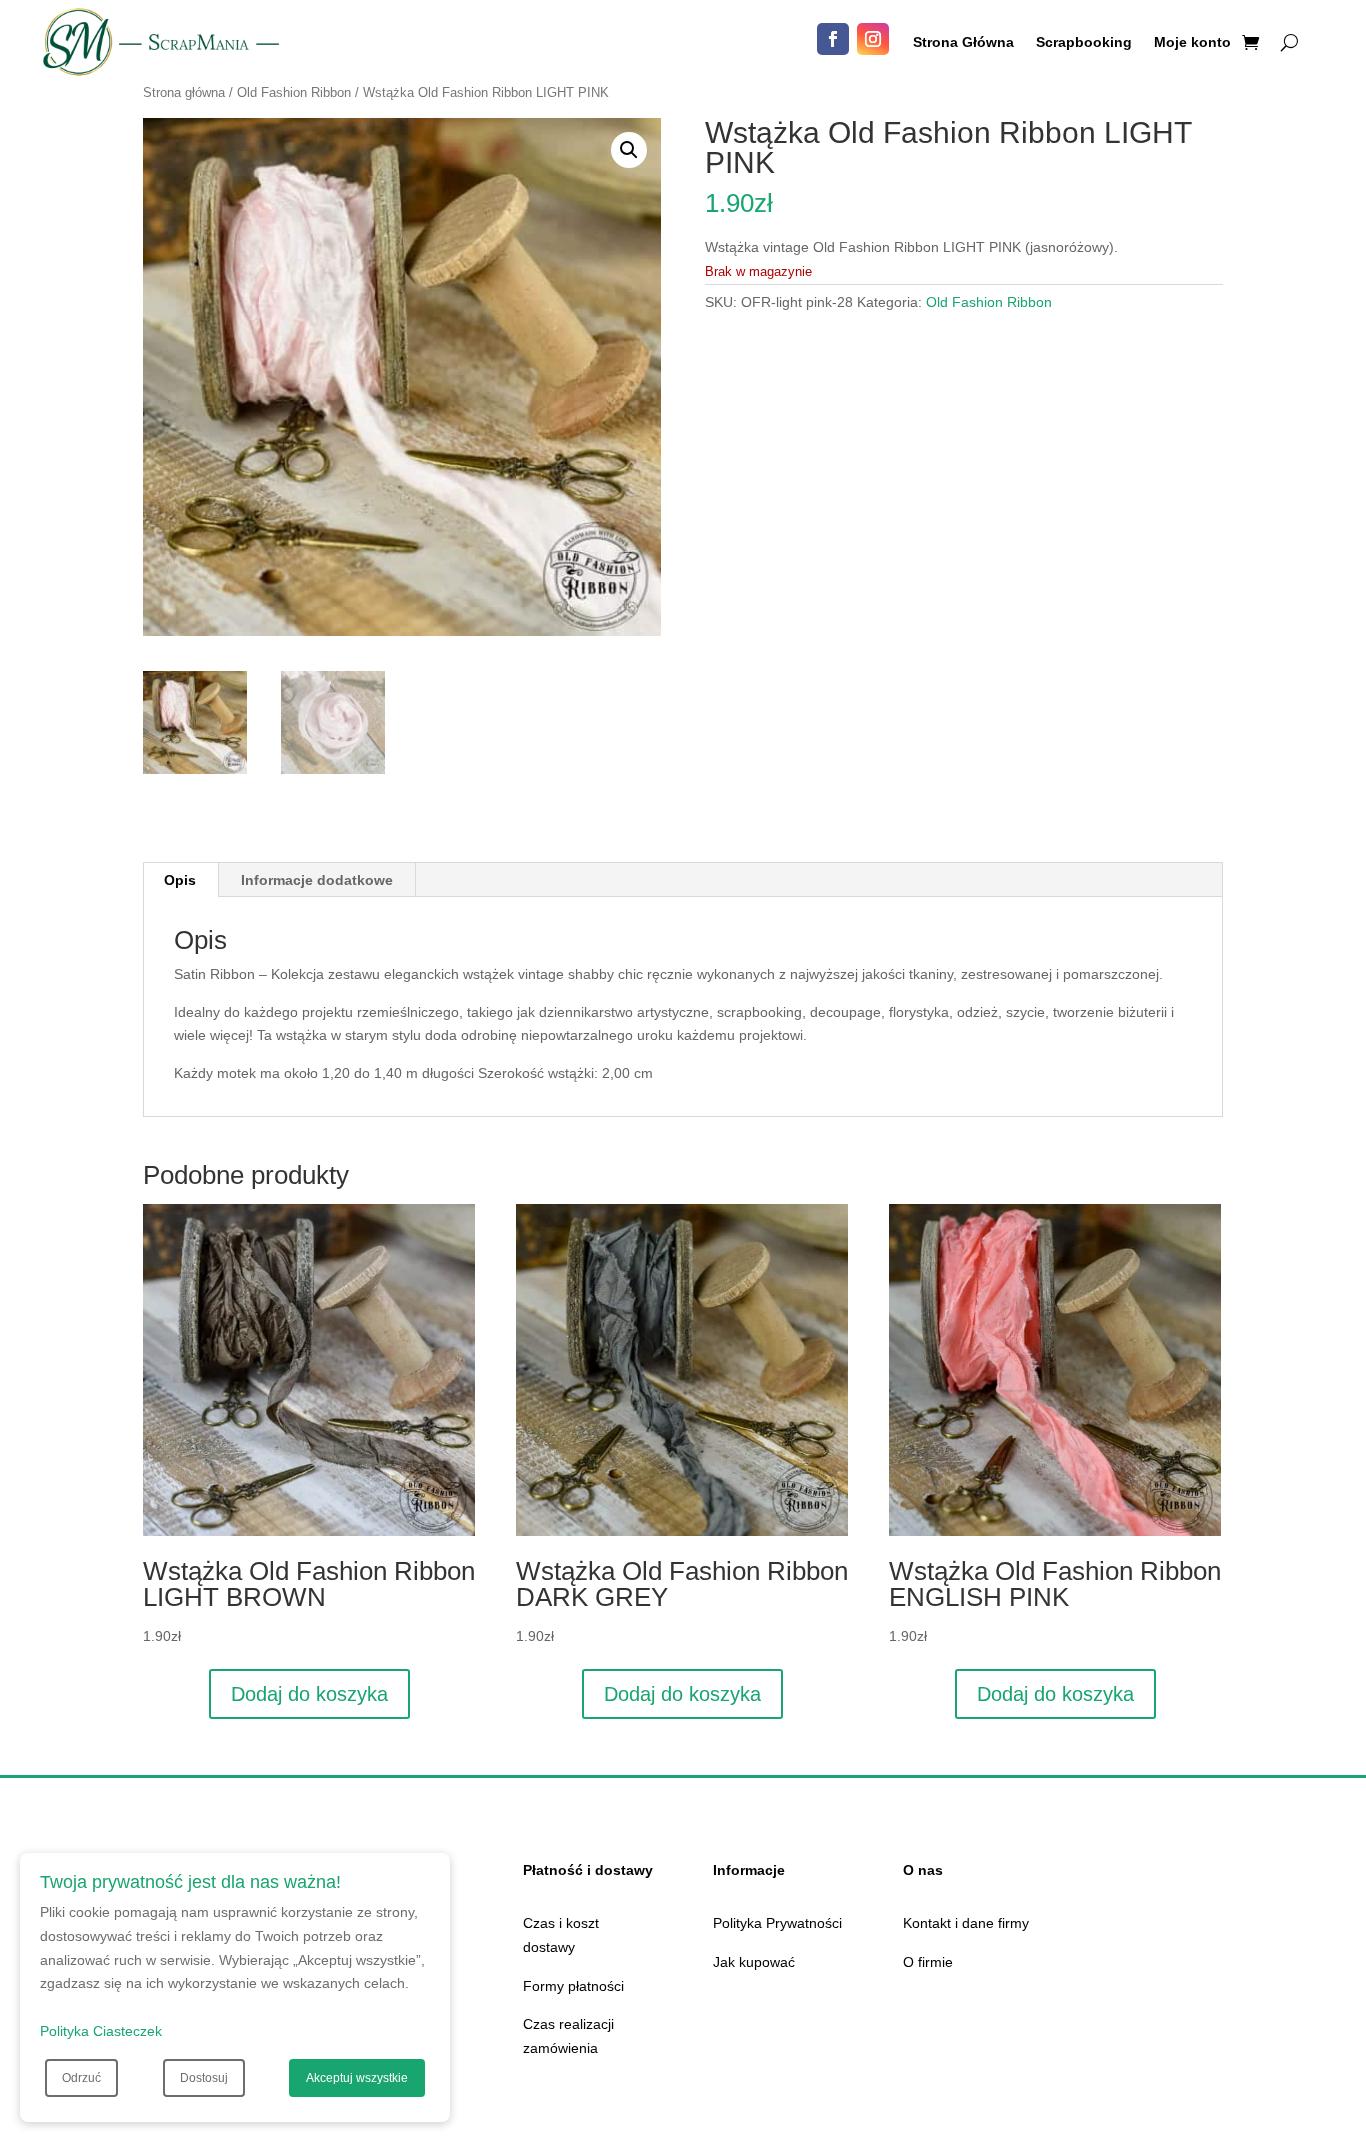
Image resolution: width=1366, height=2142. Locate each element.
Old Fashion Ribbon (294, 92)
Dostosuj (204, 2078)
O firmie (928, 1962)
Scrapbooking (1084, 42)
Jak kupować (754, 1962)
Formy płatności (573, 1986)
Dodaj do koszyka (309, 1694)
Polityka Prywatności (777, 1923)
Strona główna (184, 92)
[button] (629, 150)
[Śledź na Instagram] (873, 39)
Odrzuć (81, 2078)
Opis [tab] (180, 880)
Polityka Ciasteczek (101, 2031)
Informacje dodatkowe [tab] (317, 880)
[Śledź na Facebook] (833, 39)
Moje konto (1192, 42)
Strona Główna (963, 42)
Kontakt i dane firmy (966, 1923)
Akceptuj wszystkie (357, 2078)
